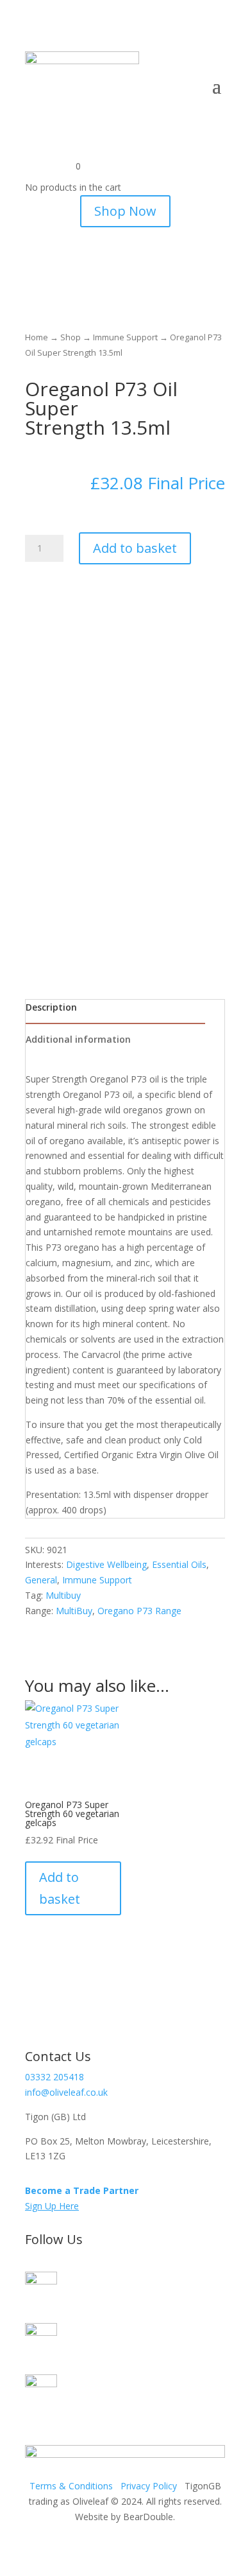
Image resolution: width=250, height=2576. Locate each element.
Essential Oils (179, 1564)
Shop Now (125, 211)
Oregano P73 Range (139, 1611)
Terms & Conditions (71, 2486)
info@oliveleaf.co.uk (66, 2092)
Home (37, 337)
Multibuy (63, 1595)
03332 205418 (54, 2077)
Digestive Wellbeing (106, 1564)
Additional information (78, 1039)
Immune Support (125, 337)
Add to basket (135, 548)
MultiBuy (74, 1611)
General (41, 1580)
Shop (71, 337)
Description (51, 1007)
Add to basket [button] (60, 1888)
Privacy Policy (149, 2486)
